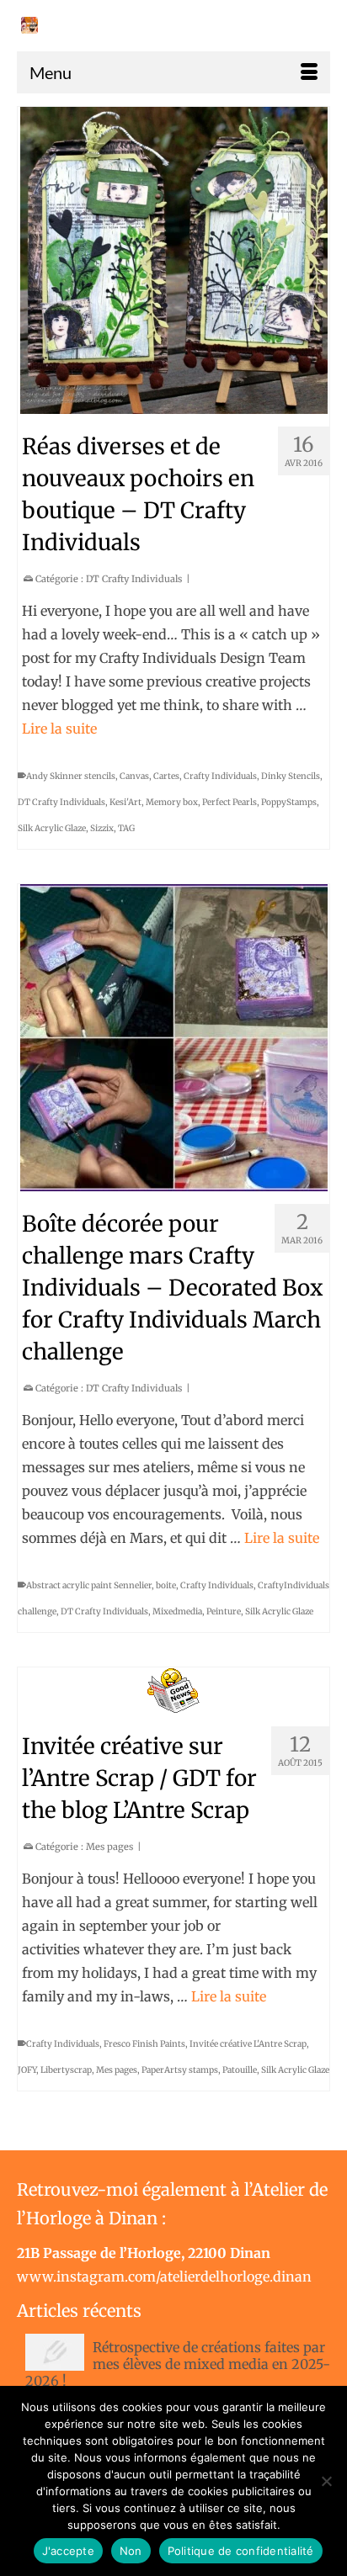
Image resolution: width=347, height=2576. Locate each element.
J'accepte (68, 2551)
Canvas (134, 776)
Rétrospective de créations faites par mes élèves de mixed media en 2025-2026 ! (178, 2364)
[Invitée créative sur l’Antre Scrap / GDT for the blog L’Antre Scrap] (173, 1691)
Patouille (240, 2070)
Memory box (172, 802)
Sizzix (102, 828)
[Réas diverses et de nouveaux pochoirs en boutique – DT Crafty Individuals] (173, 260)
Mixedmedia (177, 1611)
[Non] (326, 2481)
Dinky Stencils (291, 776)
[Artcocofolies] (29, 25)
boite (166, 1585)
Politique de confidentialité (241, 2551)
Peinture (224, 1611)
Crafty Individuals (220, 776)
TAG (126, 828)
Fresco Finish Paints (144, 2044)
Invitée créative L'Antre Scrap (248, 2044)
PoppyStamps (289, 802)
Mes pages (109, 1847)
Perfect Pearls (230, 802)
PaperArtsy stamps (180, 2070)
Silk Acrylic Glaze (52, 828)
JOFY (27, 2070)
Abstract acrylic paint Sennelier (89, 1585)
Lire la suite (59, 729)
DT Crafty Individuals (134, 579)
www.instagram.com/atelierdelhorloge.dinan (164, 2277)
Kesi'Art (125, 802)
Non (131, 2551)
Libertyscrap (66, 2070)
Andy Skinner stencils (71, 776)
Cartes (166, 776)
